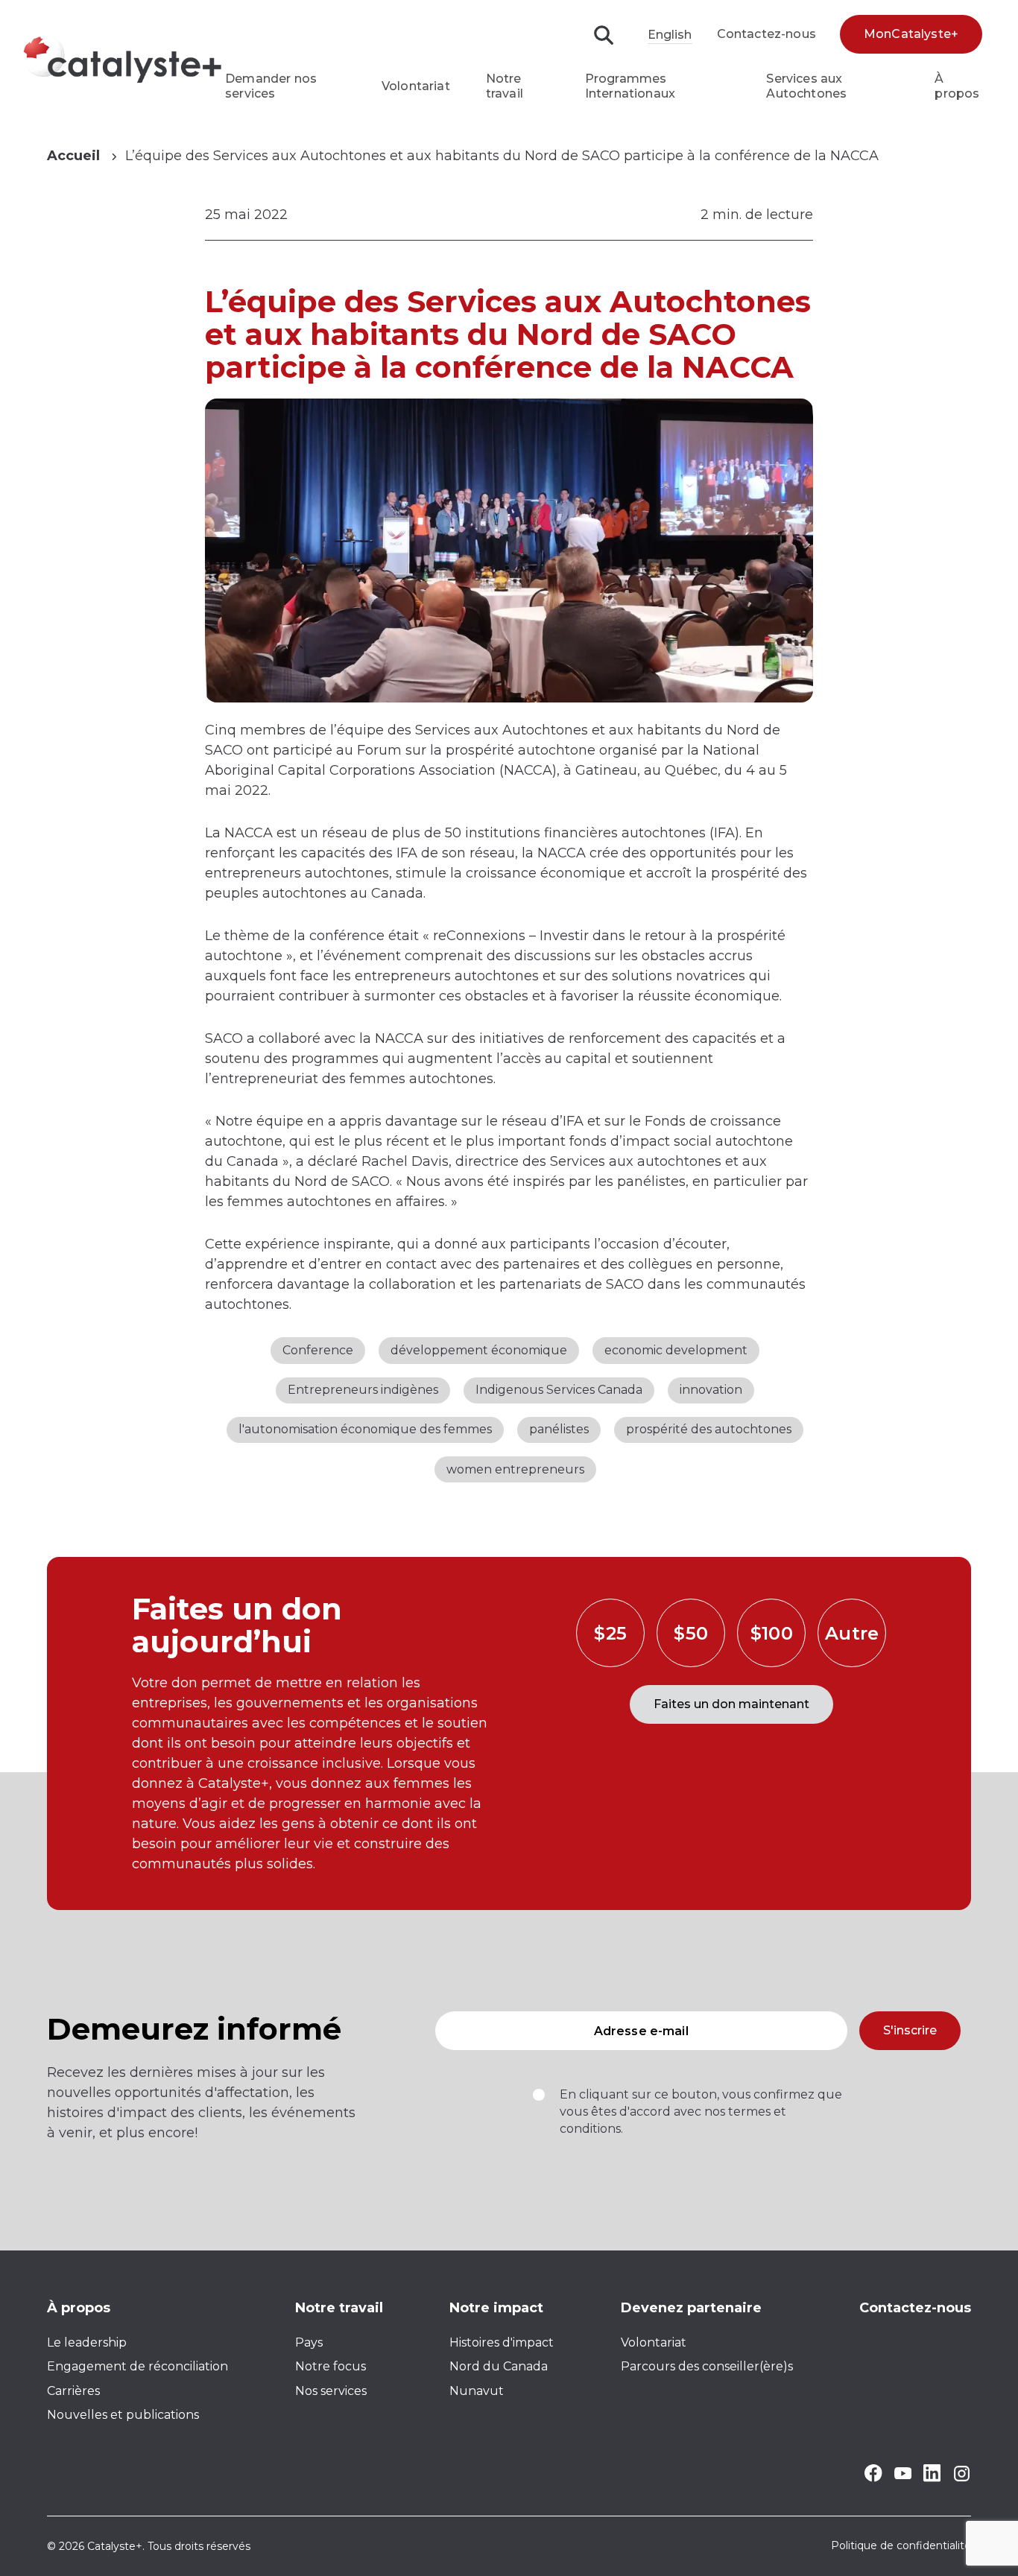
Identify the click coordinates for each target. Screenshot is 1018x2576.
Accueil (73, 156)
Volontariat (416, 86)
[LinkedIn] (932, 2478)
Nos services (331, 2391)
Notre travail (505, 86)
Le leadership (87, 2342)
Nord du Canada (499, 2366)
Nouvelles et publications (123, 2415)
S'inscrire (910, 2030)
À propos (957, 86)
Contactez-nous (766, 34)
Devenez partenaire (691, 2308)
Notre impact (496, 2308)
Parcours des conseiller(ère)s (707, 2366)
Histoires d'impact (502, 2342)
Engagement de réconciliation (137, 2366)
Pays (309, 2342)
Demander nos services (271, 86)
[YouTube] (903, 2475)
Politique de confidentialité (901, 2546)
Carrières (73, 2391)
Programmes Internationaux (630, 86)
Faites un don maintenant (731, 1704)
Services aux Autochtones (806, 86)
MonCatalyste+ (911, 34)
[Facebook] (873, 2478)
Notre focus (331, 2366)
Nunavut (477, 2391)
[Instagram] (962, 2479)
